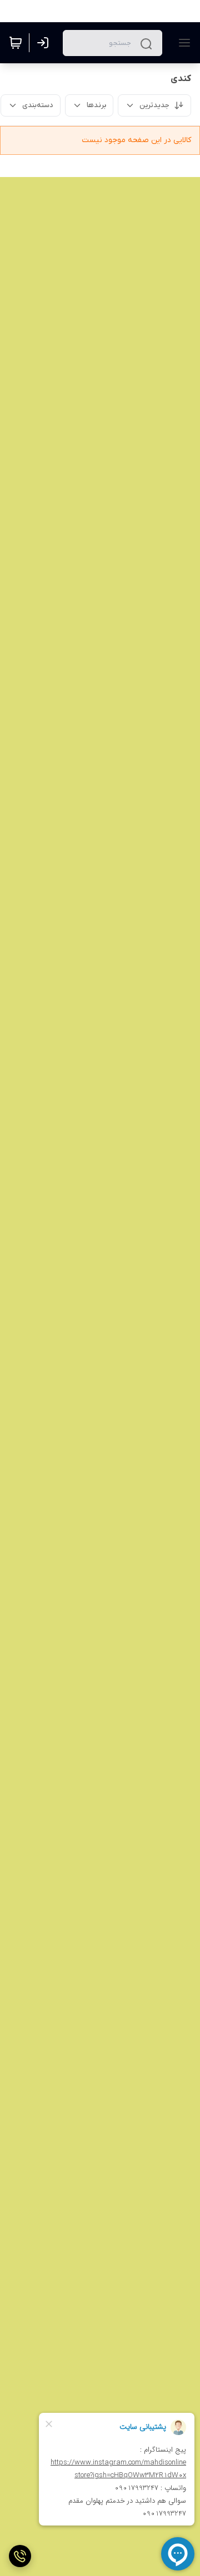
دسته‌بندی (38, 105)
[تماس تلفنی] (20, 2556)
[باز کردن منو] (182, 43)
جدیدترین (154, 105)
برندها (96, 105)
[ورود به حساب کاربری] (45, 43)
